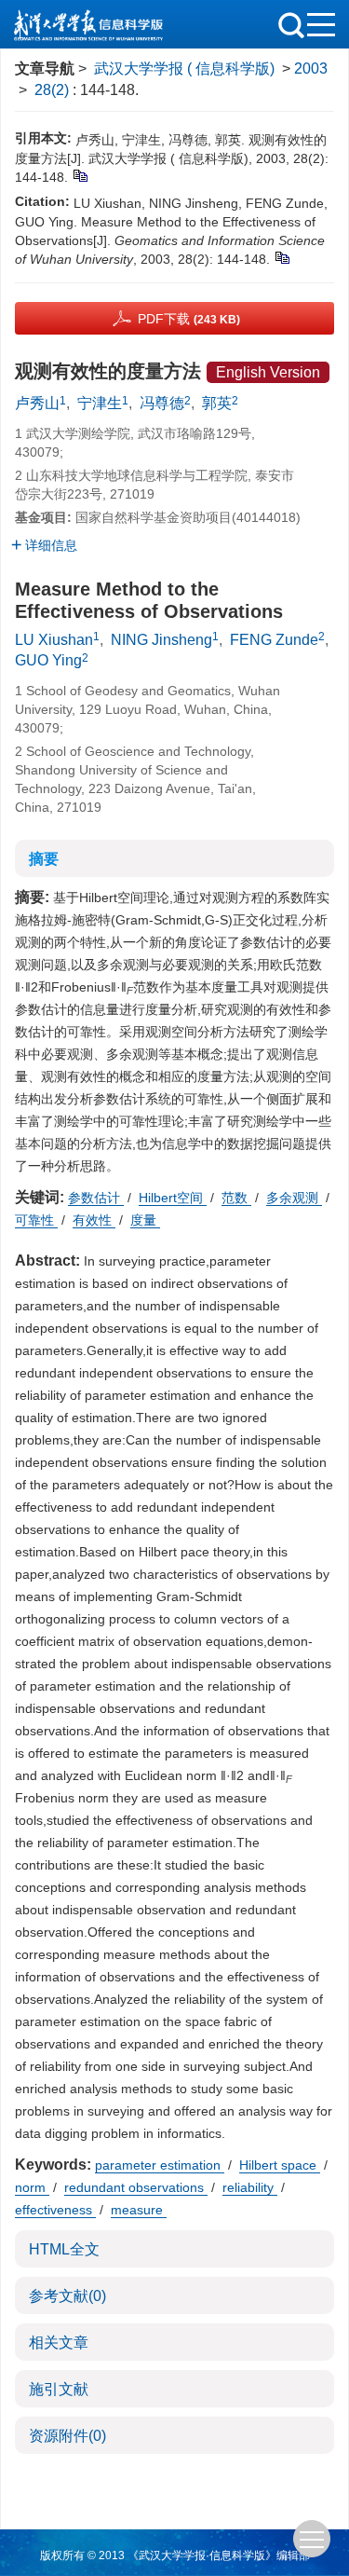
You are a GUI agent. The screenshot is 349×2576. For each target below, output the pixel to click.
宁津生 (100, 403)
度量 (145, 1220)
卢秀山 (37, 403)
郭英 (217, 403)
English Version (268, 372)
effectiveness (55, 2210)
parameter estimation (160, 2165)
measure (139, 2210)
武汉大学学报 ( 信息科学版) (184, 69)
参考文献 (67, 2296)
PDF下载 (189, 319)
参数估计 (96, 1198)
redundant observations (136, 2187)
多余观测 (294, 1198)
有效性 (94, 1220)
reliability (250, 2187)
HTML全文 (64, 2249)
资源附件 (67, 2436)
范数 (236, 1198)
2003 (311, 69)
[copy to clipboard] (282, 256)
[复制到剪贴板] (80, 174)
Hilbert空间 (173, 1198)
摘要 (44, 859)
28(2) (54, 90)
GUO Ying (48, 660)
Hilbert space (280, 2165)
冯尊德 (162, 403)
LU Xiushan (54, 640)
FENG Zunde (274, 640)
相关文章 (59, 2343)
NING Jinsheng (161, 640)
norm (32, 2187)
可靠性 (36, 1220)
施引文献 (59, 2389)
